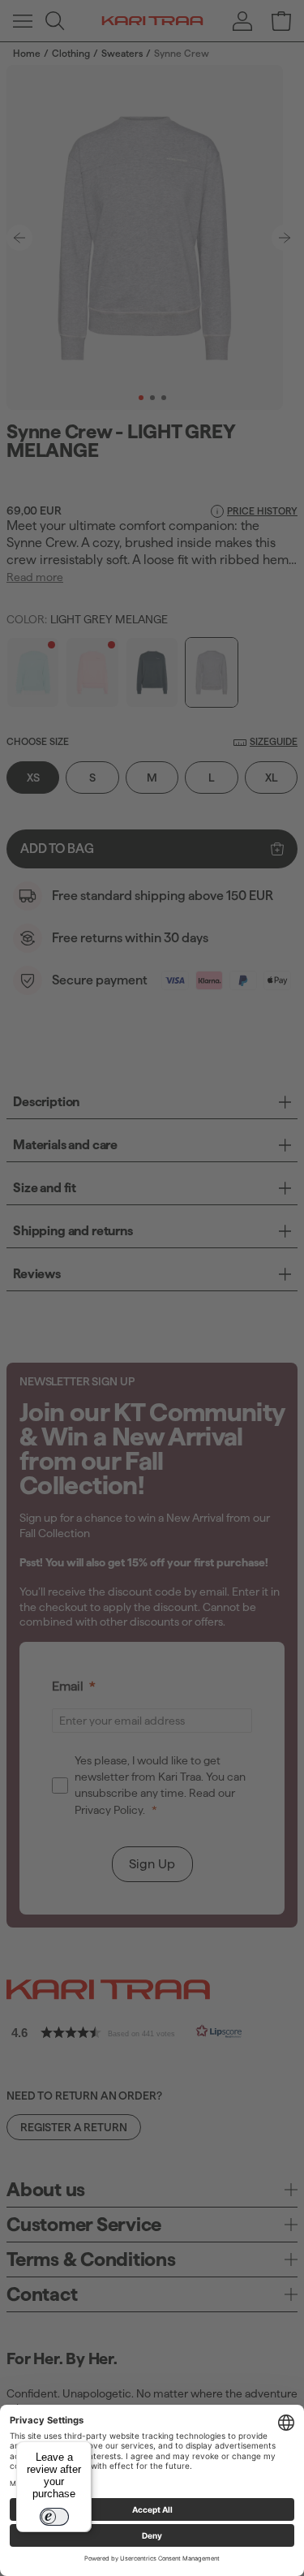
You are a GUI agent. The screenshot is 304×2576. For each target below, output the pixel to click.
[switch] (54, 2517)
